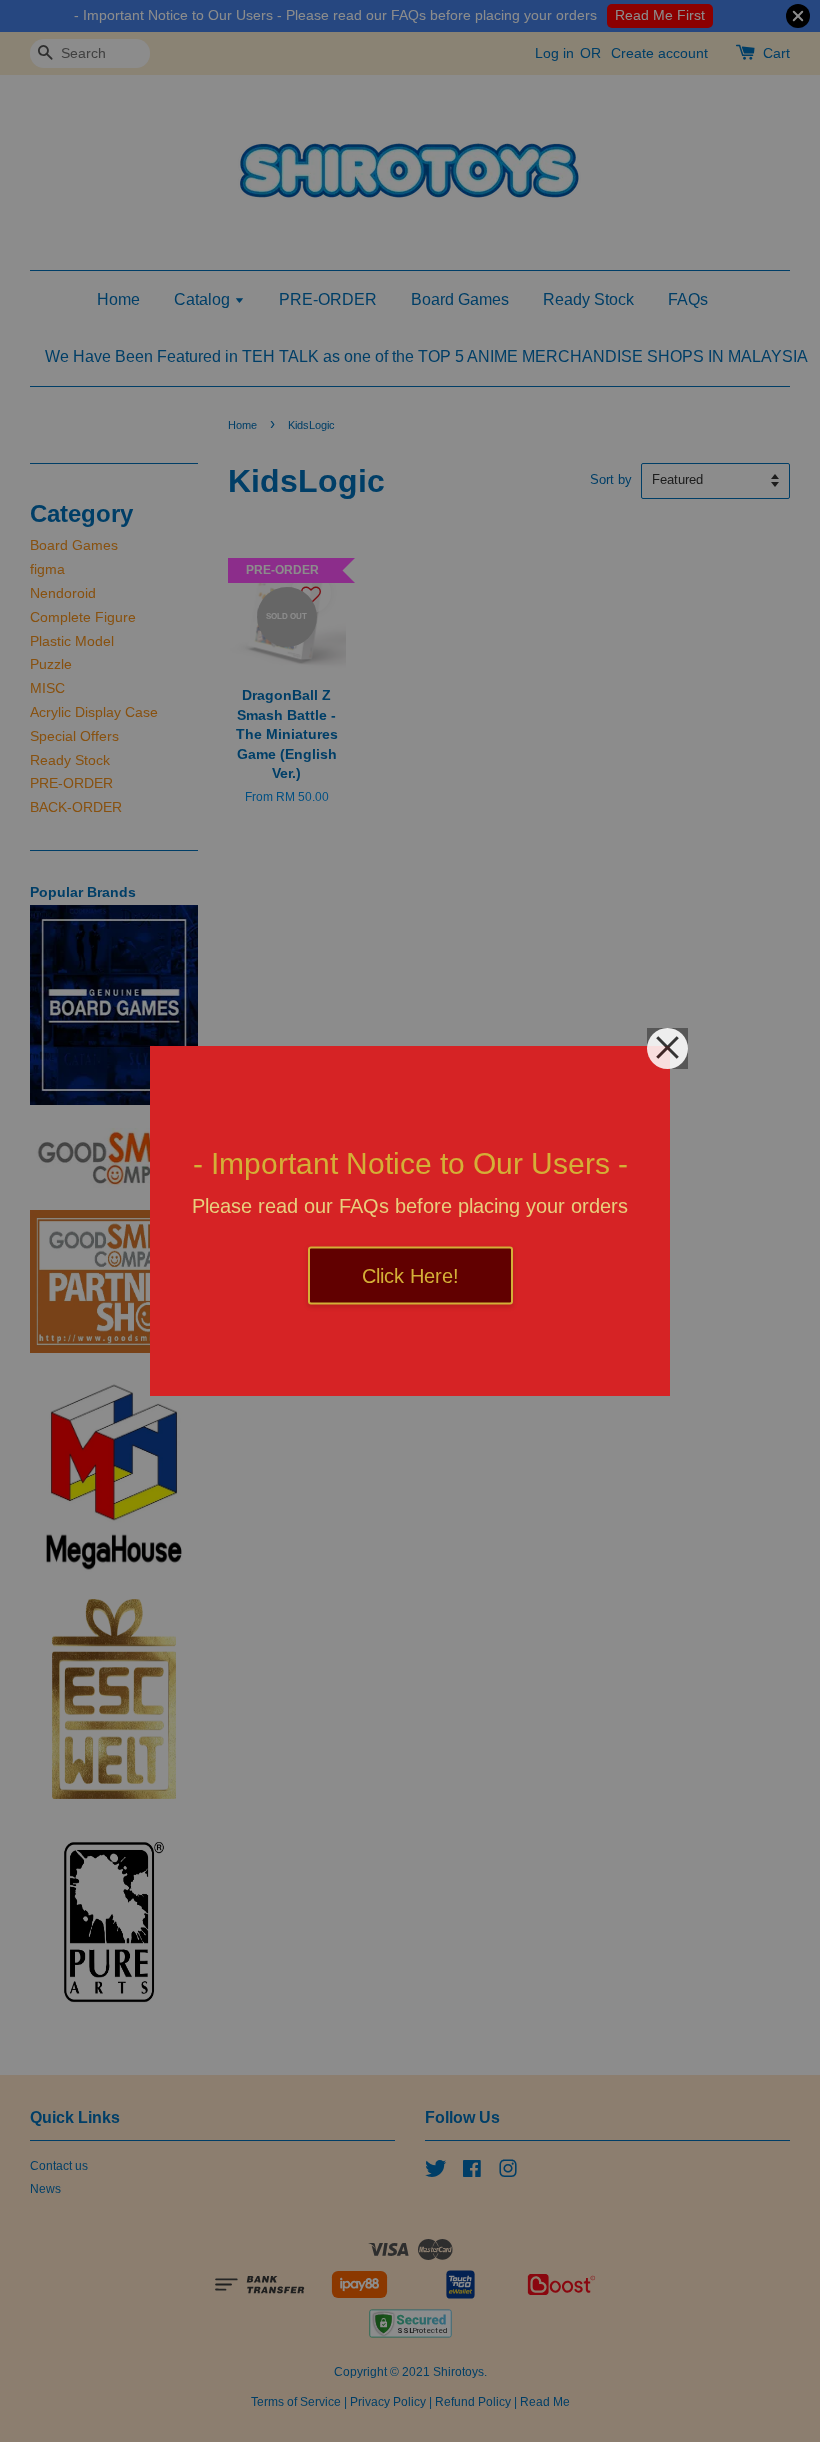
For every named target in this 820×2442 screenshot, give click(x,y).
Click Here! (410, 1276)
